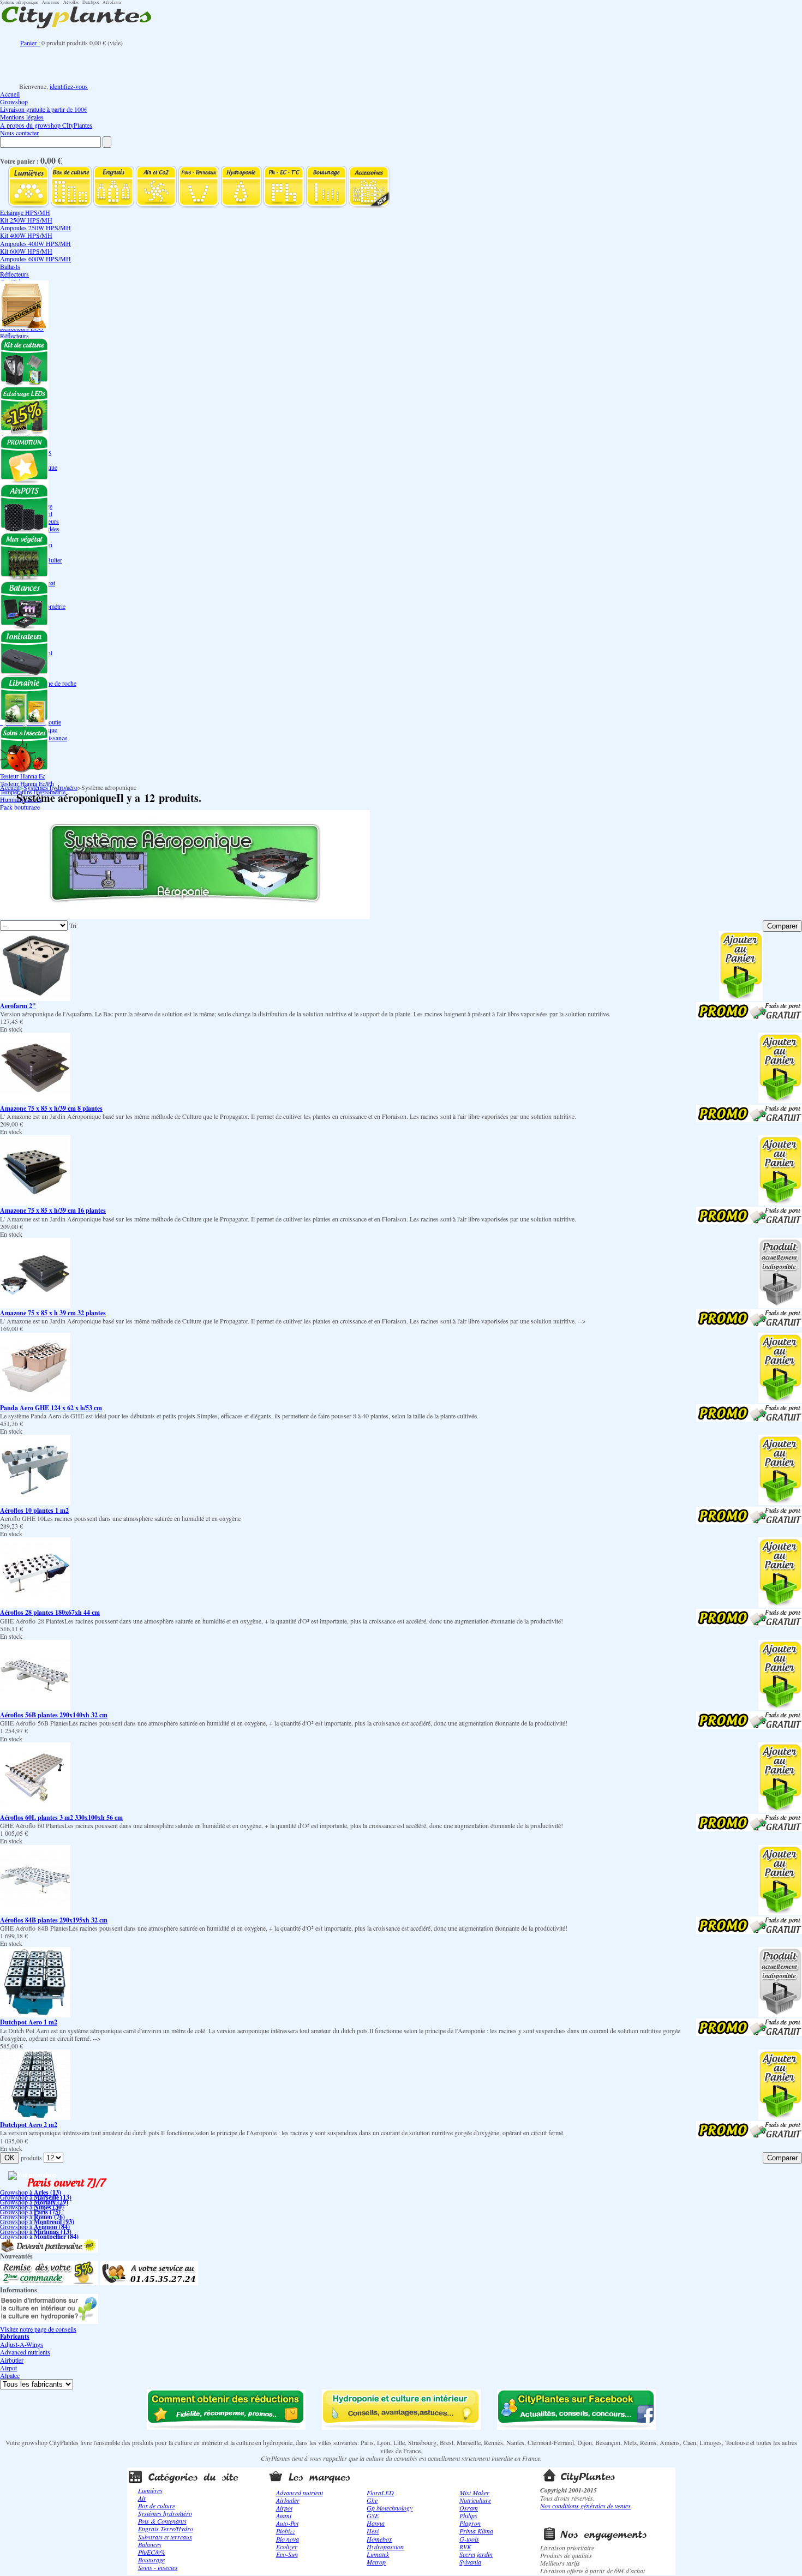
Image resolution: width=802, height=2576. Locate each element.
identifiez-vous (69, 86)
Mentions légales (22, 117)
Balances (150, 2544)
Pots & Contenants (162, 2521)
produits (31, 2158)
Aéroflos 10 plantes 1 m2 (34, 1510)
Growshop (14, 101)
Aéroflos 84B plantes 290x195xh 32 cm (54, 1920)
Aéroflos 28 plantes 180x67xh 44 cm (50, 1612)
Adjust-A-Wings (22, 2344)
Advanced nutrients (25, 2352)
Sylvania (470, 2562)
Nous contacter (19, 133)
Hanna (376, 2523)
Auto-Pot (287, 2523)
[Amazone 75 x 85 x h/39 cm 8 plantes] (35, 1100)
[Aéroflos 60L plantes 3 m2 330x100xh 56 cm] (35, 1810)
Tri (73, 925)
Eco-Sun (287, 2554)
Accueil (10, 94)
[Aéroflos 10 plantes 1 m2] (35, 1502)
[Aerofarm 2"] (35, 998)
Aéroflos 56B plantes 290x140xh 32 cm (54, 1715)
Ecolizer (287, 2547)
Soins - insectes (158, 2567)
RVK (465, 2547)
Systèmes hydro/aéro (50, 787)
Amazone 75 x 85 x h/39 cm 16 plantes (53, 1210)
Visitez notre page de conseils (38, 2329)
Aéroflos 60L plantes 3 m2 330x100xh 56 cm (61, 1817)
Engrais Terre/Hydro (166, 2529)
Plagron (470, 2523)
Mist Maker (474, 2493)
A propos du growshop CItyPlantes (46, 125)
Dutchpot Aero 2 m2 (29, 2125)
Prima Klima (476, 2531)
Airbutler (12, 2360)
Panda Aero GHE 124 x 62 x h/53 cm (51, 1408)
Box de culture (157, 2506)
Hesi (373, 2531)
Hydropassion (385, 2547)
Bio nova (288, 2539)
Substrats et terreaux (165, 2537)
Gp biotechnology (390, 2508)
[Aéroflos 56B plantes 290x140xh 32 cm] (35, 1708)
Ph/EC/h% (152, 2552)
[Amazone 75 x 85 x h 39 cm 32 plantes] (35, 1305)
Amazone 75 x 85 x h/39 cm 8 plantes (51, 1108)
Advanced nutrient (300, 2493)
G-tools (469, 2539)
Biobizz (286, 2531)
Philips (468, 2515)
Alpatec (10, 2375)
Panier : (30, 43)
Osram (469, 2508)
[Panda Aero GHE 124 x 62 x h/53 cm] (35, 1400)
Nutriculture (475, 2500)
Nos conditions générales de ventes (585, 2506)
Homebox (379, 2539)
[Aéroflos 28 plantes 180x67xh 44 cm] (35, 1605)
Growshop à (31, 2192)
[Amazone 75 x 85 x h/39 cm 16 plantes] (35, 1203)
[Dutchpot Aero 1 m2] (35, 2015)
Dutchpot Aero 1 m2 (29, 2022)
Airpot (8, 2368)
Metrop (376, 2562)
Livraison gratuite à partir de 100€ (44, 109)
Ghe (372, 2500)
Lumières (150, 2490)
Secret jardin (476, 2554)
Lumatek (378, 2554)
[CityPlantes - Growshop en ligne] (87, 28)
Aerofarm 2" (18, 1006)
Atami (284, 2515)
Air (142, 2498)
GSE (373, 2515)
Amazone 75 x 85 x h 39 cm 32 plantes (53, 1313)
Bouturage (151, 2560)
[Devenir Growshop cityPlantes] (49, 2250)
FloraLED (380, 2493)
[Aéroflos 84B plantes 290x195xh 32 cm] (35, 1913)
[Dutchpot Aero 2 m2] (35, 2117)
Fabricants (15, 2336)
